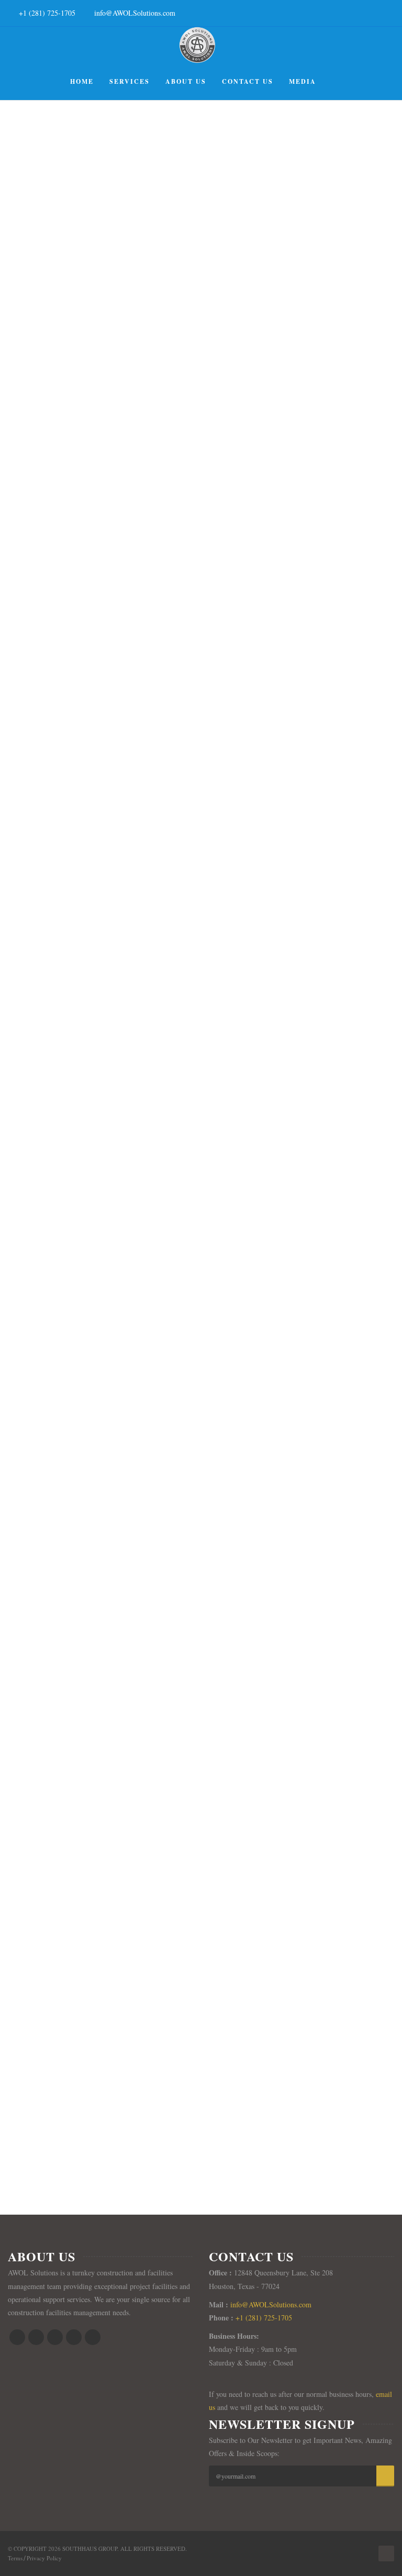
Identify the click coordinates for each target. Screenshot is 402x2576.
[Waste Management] (189, 2066)
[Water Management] (189, 1809)
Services (130, 81)
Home (82, 81)
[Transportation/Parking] (189, 1037)
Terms (15, 2558)
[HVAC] (189, 1294)
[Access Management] (189, 264)
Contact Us (248, 81)
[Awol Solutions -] (197, 45)
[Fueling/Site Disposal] (189, 779)
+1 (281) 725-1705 (47, 13)
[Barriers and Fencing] (189, 522)
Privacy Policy (44, 2558)
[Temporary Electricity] (189, 1551)
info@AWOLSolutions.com (135, 13)
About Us (186, 81)
